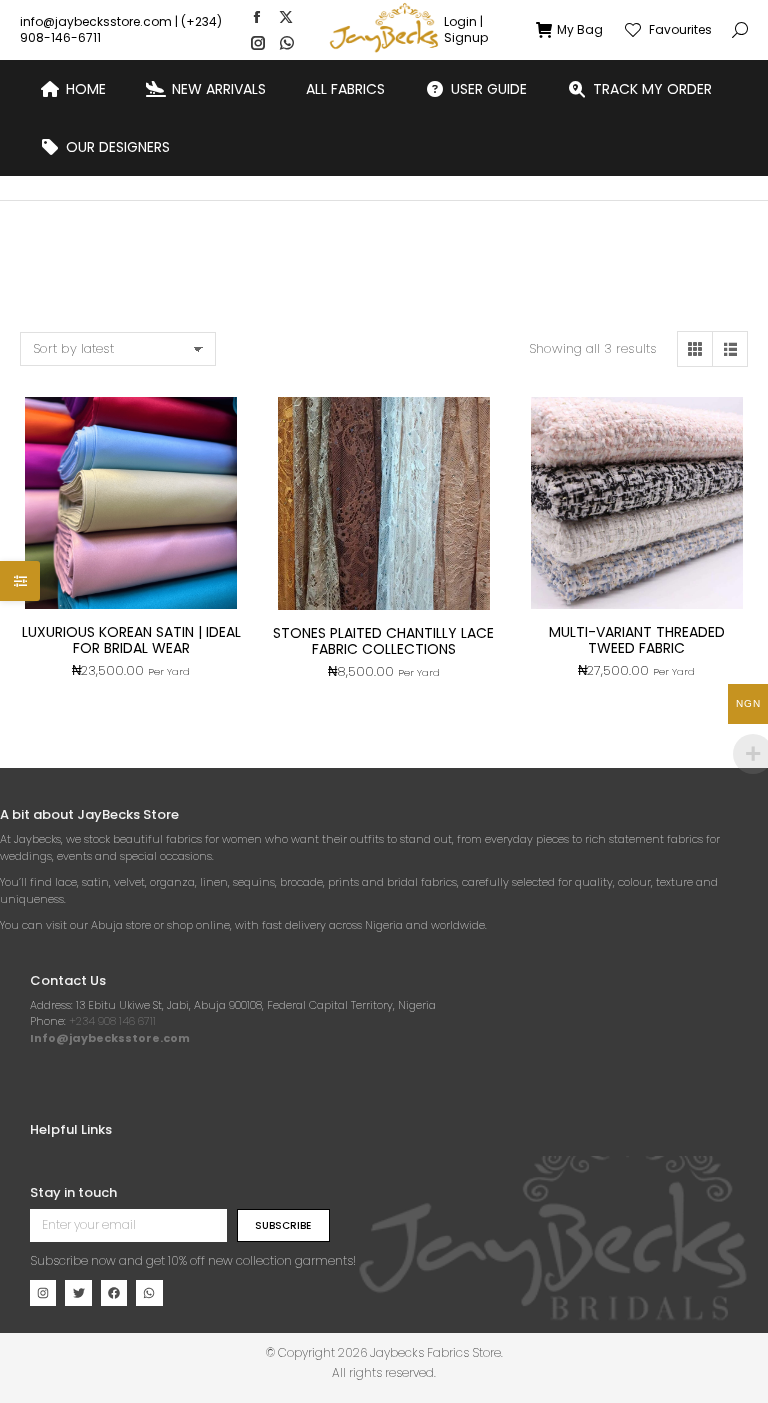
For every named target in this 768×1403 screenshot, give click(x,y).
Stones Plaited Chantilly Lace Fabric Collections (383, 641)
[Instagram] (43, 1293)
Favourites (680, 30)
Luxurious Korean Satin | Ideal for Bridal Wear (131, 640)
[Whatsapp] (149, 1293)
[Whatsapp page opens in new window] (287, 43)
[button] (296, 16)
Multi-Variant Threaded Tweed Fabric (637, 640)
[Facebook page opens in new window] (257, 17)
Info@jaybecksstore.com (110, 1038)
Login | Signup (466, 30)
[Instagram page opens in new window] (258, 43)
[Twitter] (78, 1293)
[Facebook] (114, 1293)
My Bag (580, 30)
